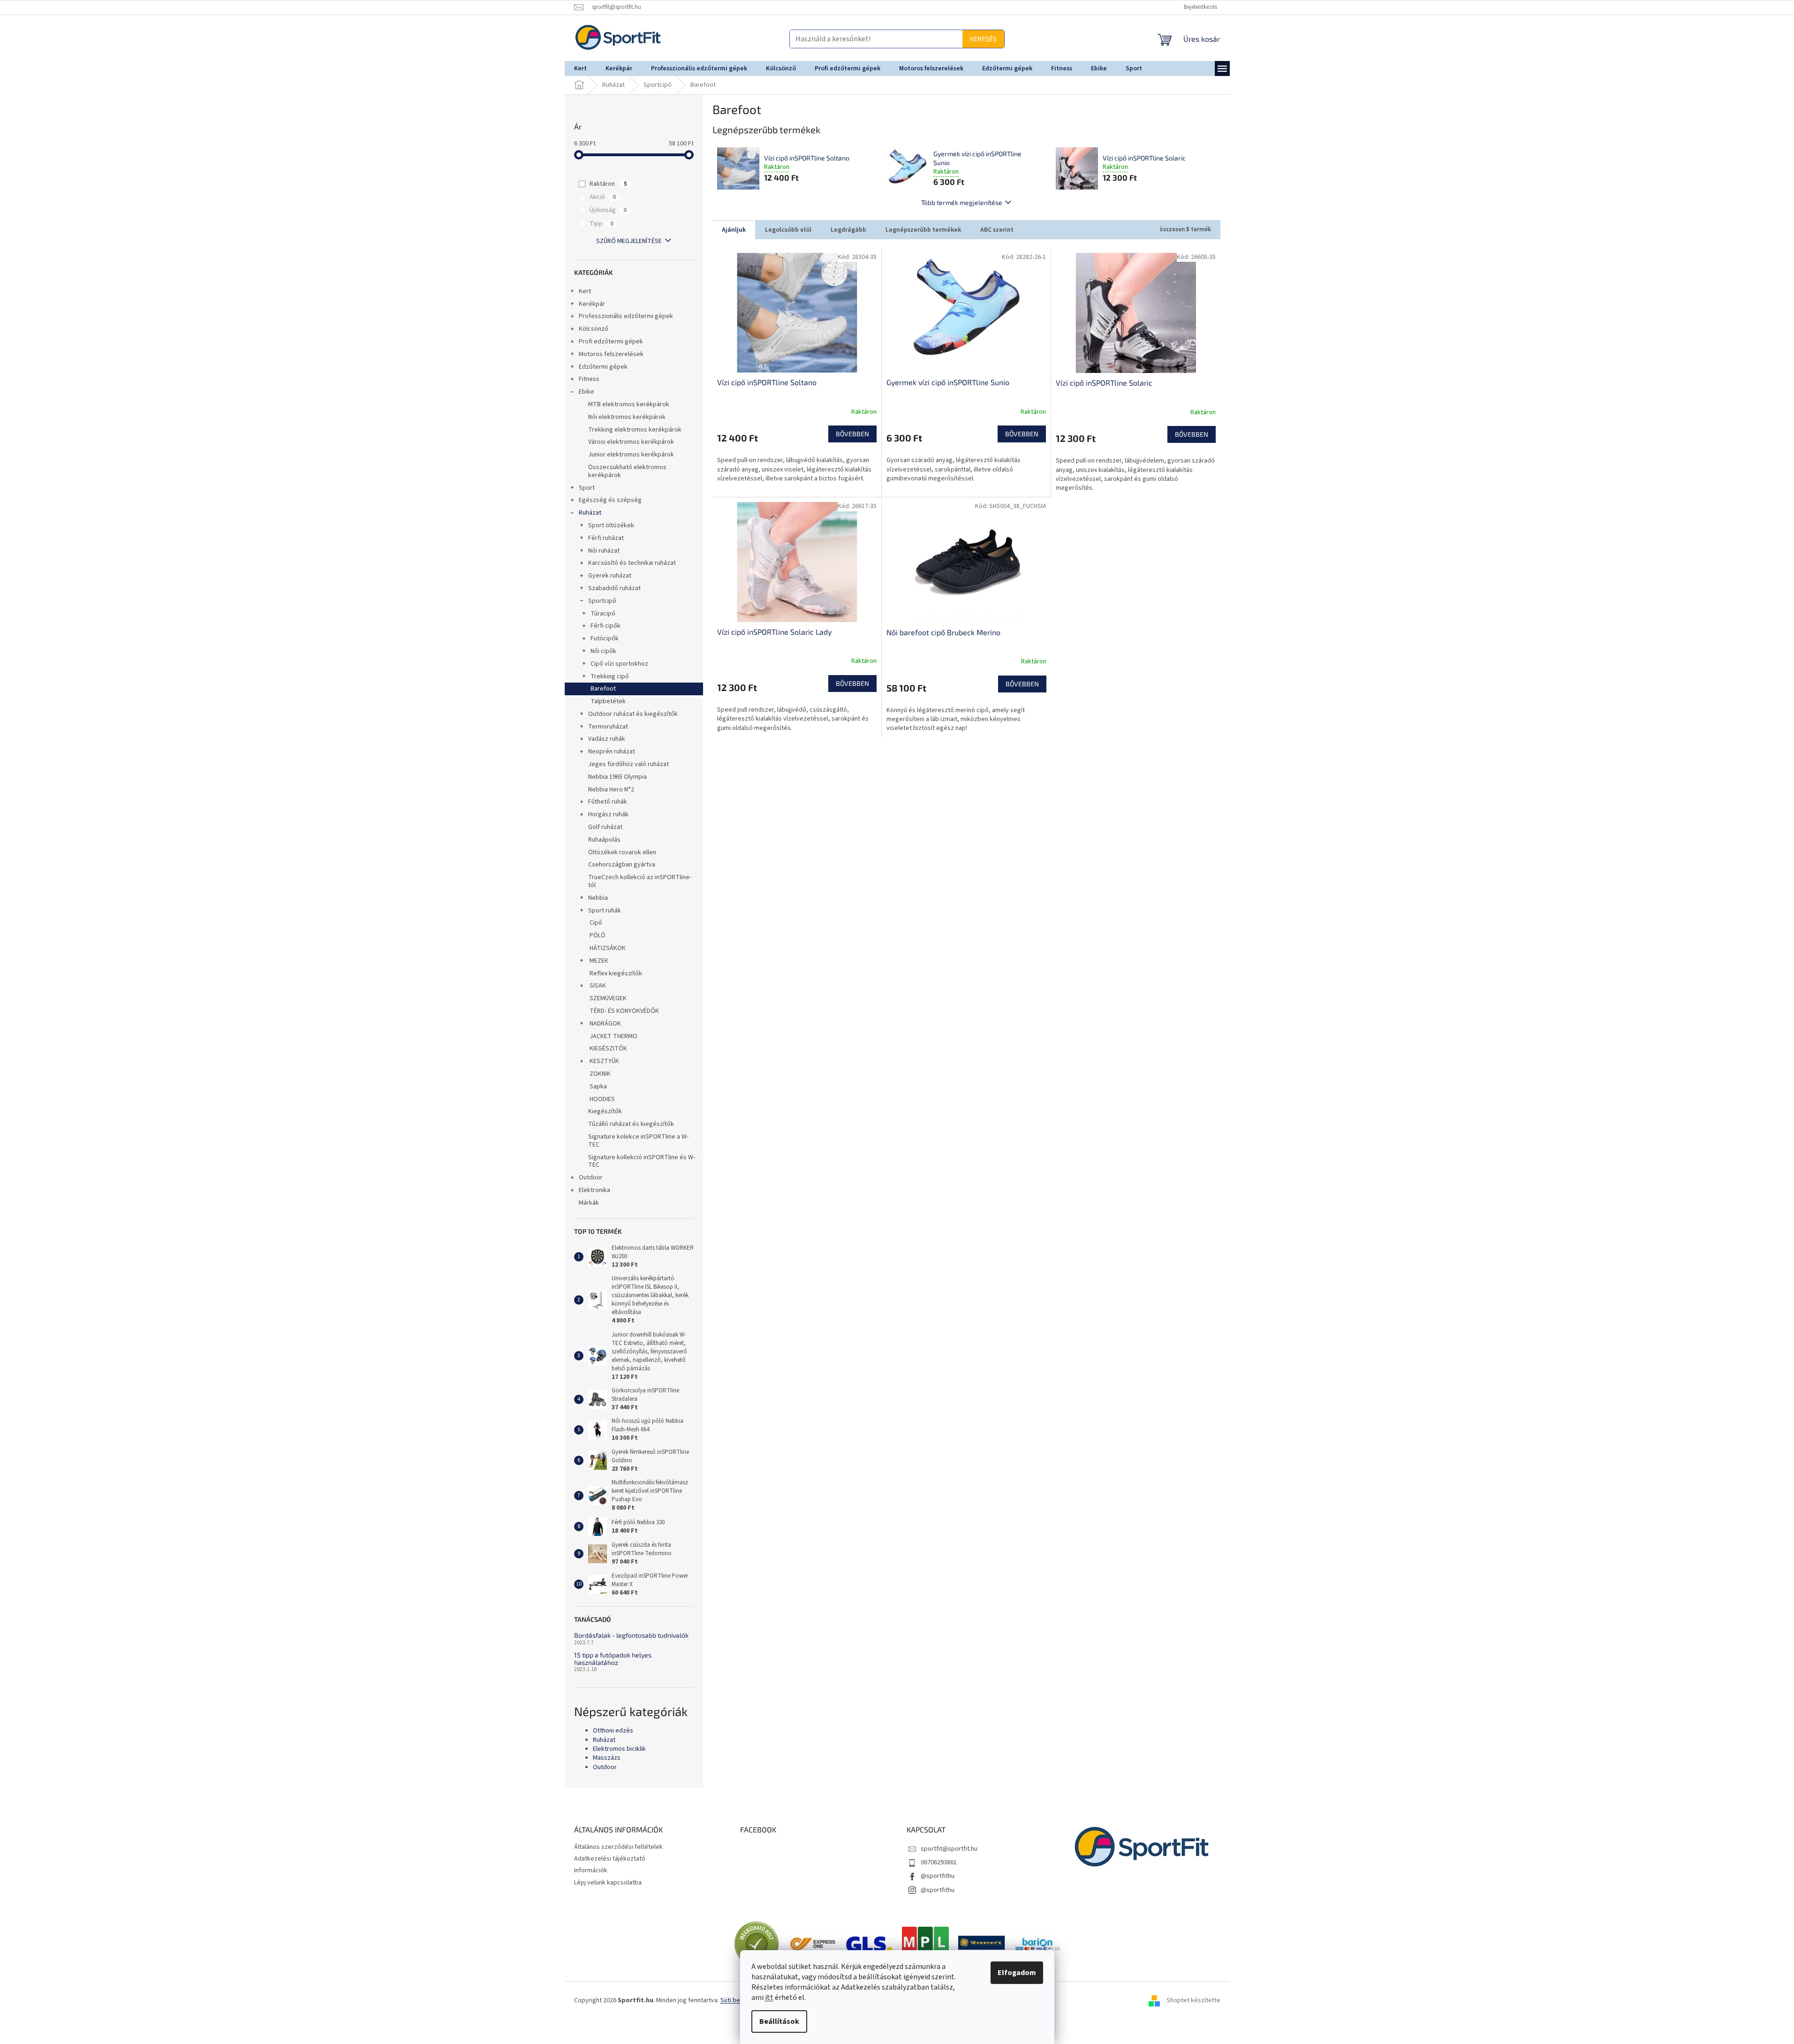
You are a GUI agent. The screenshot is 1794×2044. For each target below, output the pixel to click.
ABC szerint (997, 230)
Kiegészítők (605, 1111)
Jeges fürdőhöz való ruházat (628, 764)
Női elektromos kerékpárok (627, 417)
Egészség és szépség (610, 500)
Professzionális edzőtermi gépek (626, 316)
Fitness (589, 379)
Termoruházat (608, 727)
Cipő (595, 923)
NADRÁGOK (605, 1024)
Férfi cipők (606, 626)
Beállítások (779, 2021)
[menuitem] (580, 68)
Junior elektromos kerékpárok (631, 455)
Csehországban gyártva (622, 865)
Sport (587, 488)
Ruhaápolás (604, 840)
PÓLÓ (597, 935)
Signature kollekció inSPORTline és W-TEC (642, 1161)
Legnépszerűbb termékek (923, 230)
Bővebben (852, 434)
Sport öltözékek (611, 525)
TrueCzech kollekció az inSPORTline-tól (640, 881)
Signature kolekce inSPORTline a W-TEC (638, 1141)
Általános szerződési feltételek (618, 1847)
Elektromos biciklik (619, 1749)
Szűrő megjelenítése (629, 241)
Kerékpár (592, 304)
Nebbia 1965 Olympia (617, 777)
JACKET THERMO (613, 1036)
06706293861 (939, 1862)
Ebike (587, 392)
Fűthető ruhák (608, 802)
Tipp (602, 224)
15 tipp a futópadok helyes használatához (613, 1659)
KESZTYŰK (604, 1061)
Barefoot (603, 689)
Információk (591, 1870)
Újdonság (608, 210)
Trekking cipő (610, 676)
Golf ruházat (605, 827)
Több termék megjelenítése (962, 202)
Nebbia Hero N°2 (611, 790)
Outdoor (591, 1178)
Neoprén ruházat (612, 752)
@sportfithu (938, 1876)
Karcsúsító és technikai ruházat (632, 563)
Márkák (589, 1203)
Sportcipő (602, 601)
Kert (585, 291)
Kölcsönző (594, 329)
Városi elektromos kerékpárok (631, 442)
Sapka (598, 1087)
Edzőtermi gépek (603, 367)
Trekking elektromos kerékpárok (635, 430)
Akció (603, 197)
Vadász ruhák (607, 739)
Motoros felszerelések (611, 354)
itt (769, 1998)
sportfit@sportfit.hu (949, 1849)
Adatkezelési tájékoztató (610, 1859)
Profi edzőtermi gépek (611, 342)
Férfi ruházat (606, 538)
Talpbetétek (608, 701)
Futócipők (605, 638)
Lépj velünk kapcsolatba (608, 1883)
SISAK (598, 986)
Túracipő (603, 614)
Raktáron (608, 184)
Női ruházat (604, 551)
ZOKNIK (599, 1074)
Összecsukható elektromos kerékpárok (627, 471)
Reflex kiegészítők (615, 973)
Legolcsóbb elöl (788, 230)
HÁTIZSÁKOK (607, 948)
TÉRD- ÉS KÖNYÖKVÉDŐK (624, 1011)
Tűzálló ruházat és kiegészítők (631, 1124)
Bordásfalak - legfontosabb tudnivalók (631, 1635)
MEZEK (599, 961)
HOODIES (602, 1099)
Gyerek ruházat (610, 576)
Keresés (898, 39)
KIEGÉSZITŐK (608, 1049)
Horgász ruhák (608, 814)
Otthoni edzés (613, 1731)
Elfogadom (1017, 1973)
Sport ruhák (605, 911)
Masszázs (607, 1758)
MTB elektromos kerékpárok (629, 404)
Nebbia (598, 898)
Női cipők (603, 651)
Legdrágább (848, 230)
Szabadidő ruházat (614, 588)
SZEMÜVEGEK (607, 998)
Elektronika (594, 1190)
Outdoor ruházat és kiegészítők (633, 714)
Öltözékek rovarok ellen (622, 852)
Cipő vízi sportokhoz (619, 664)
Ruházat (590, 513)
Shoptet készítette (1193, 2000)
